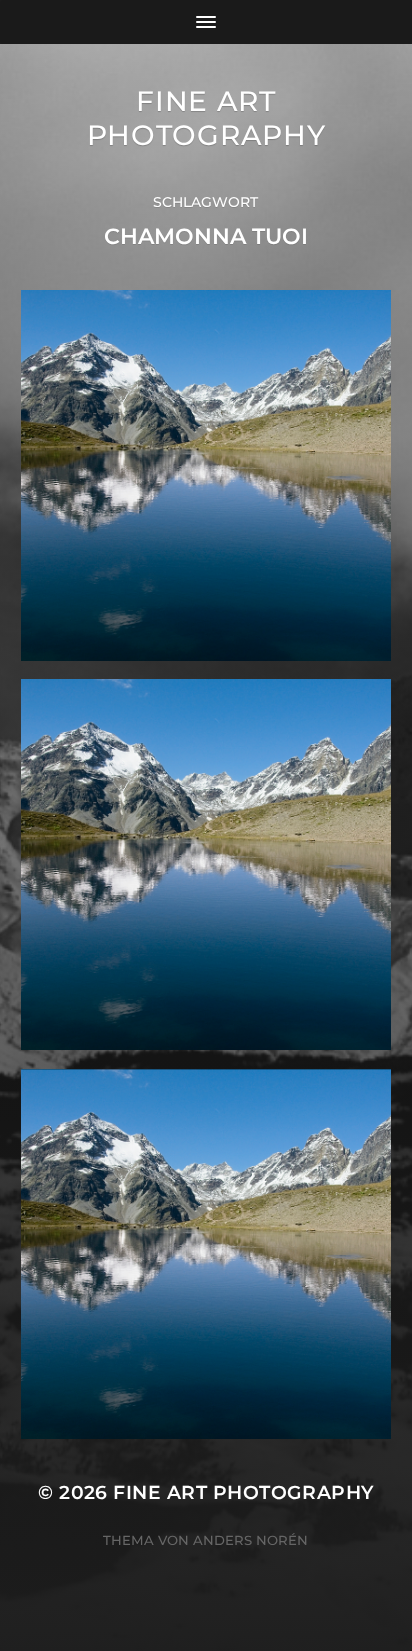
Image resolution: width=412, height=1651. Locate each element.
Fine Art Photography (206, 118)
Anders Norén (250, 1540)
